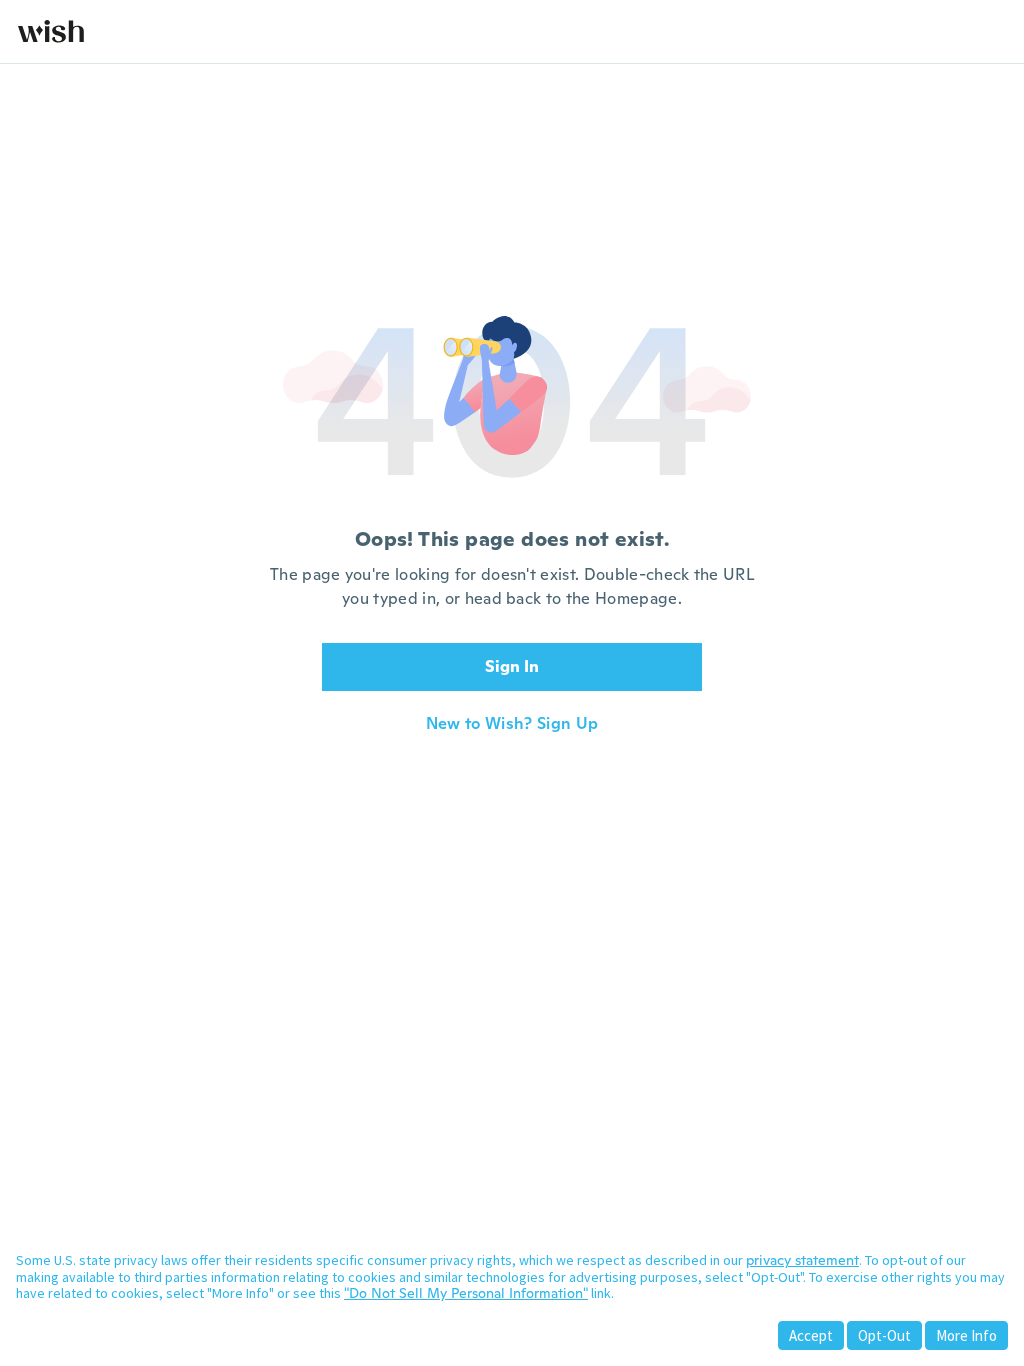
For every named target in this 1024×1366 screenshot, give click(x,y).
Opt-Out (884, 1335)
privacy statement (802, 1260)
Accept (811, 1335)
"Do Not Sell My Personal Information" (466, 1293)
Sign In (512, 666)
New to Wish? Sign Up (512, 724)
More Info (966, 1335)
